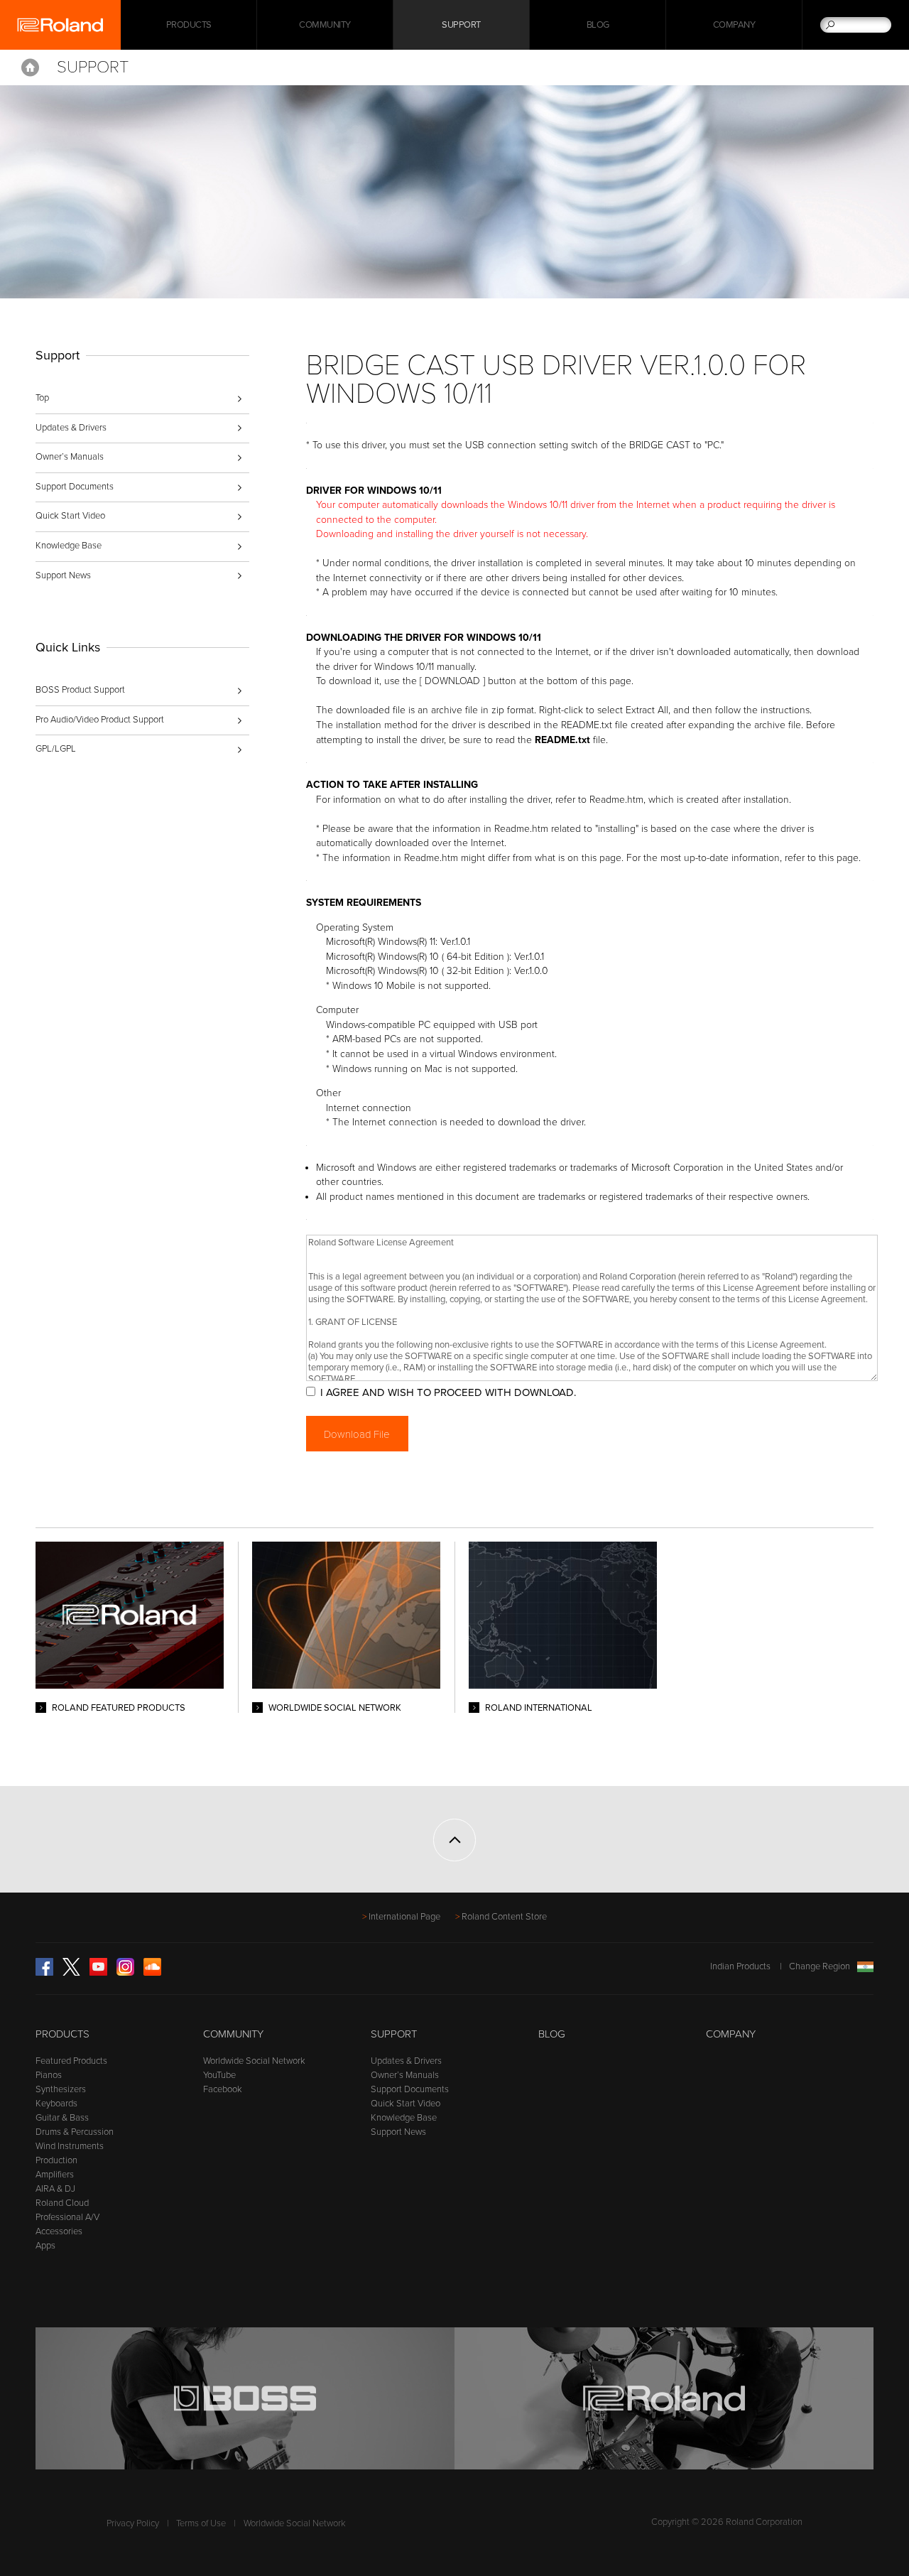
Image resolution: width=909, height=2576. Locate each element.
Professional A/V (67, 2217)
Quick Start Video (70, 516)
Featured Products (71, 2061)
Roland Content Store (504, 1917)
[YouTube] (98, 1973)
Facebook (223, 2089)
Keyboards (56, 2104)
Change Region (820, 1966)
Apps (45, 2246)
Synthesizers (61, 2089)
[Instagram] (125, 1973)
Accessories (59, 2231)
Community (325, 25)
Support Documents (75, 487)
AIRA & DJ (55, 2189)
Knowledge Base (69, 546)
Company (734, 25)
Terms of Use (201, 2523)
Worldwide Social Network (254, 2061)
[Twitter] (71, 1973)
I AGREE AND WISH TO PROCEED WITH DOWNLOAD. (448, 1392)
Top (42, 398)
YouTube (219, 2075)
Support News (63, 575)
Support (461, 25)
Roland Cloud (62, 2203)
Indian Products (740, 1966)
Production (56, 2160)
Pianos (49, 2075)
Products (62, 2034)
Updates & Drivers (71, 428)
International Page (404, 1917)
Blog (598, 25)
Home (30, 67)
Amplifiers (55, 2175)
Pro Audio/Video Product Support (100, 720)
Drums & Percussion (75, 2132)
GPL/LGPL (56, 749)
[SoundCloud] (152, 1973)
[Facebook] (44, 1973)
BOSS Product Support (80, 690)
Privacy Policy (133, 2523)
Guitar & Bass (62, 2118)
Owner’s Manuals (70, 457)
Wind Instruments (70, 2146)
